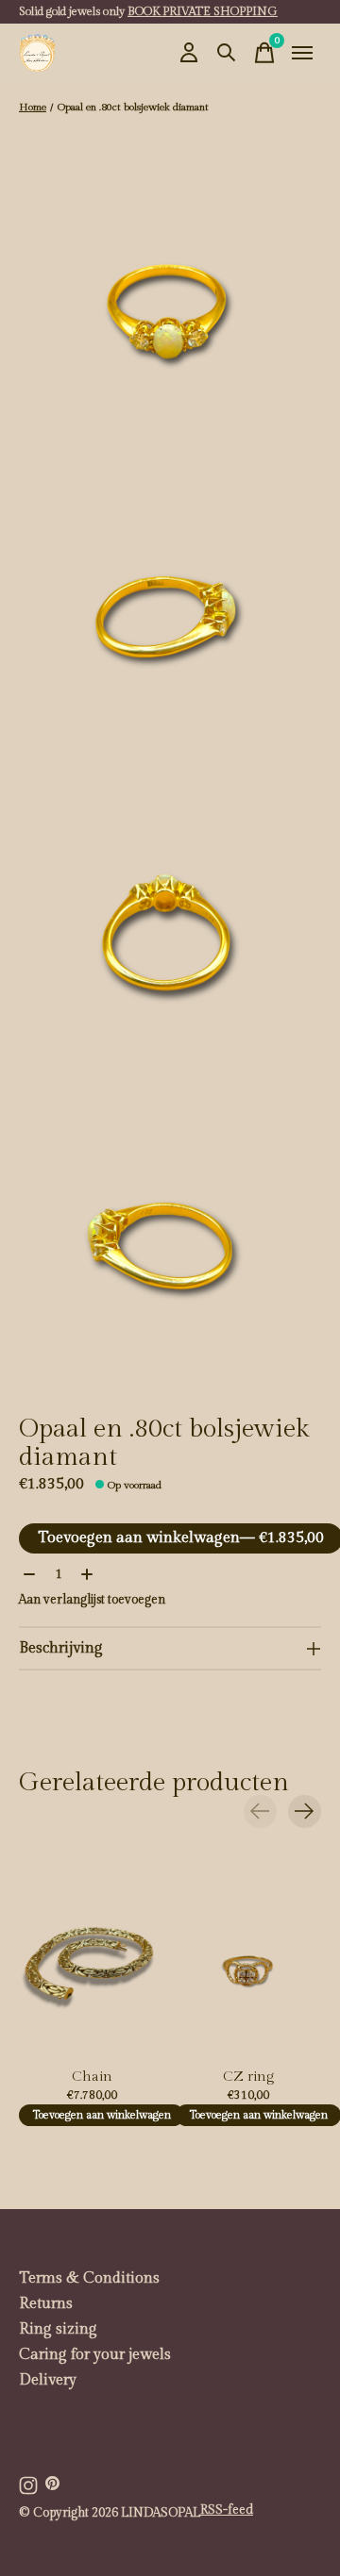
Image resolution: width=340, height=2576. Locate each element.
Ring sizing (58, 2329)
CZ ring (248, 2077)
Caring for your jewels (95, 2355)
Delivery (48, 2380)
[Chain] (92, 1962)
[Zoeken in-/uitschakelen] (227, 53)
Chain (92, 2077)
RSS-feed (227, 2510)
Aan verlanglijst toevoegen (92, 1600)
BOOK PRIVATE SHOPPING (203, 11)
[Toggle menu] (302, 53)
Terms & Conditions (89, 2278)
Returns (46, 2304)
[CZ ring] (248, 1962)
